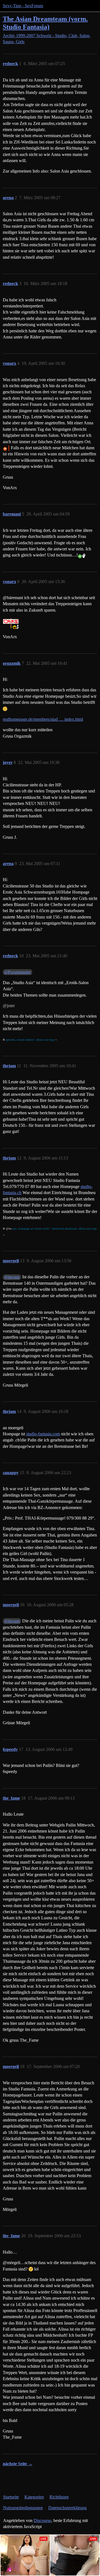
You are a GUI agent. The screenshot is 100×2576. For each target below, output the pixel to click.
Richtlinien (59, 2497)
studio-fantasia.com (43, 1434)
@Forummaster (17, 972)
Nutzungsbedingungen (23, 2508)
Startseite (11, 2497)
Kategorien (34, 2497)
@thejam (12, 1277)
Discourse (42, 2520)
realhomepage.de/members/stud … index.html (43, 719)
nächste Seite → (18, 2464)
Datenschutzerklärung (67, 2508)
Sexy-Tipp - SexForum (23, 6)
